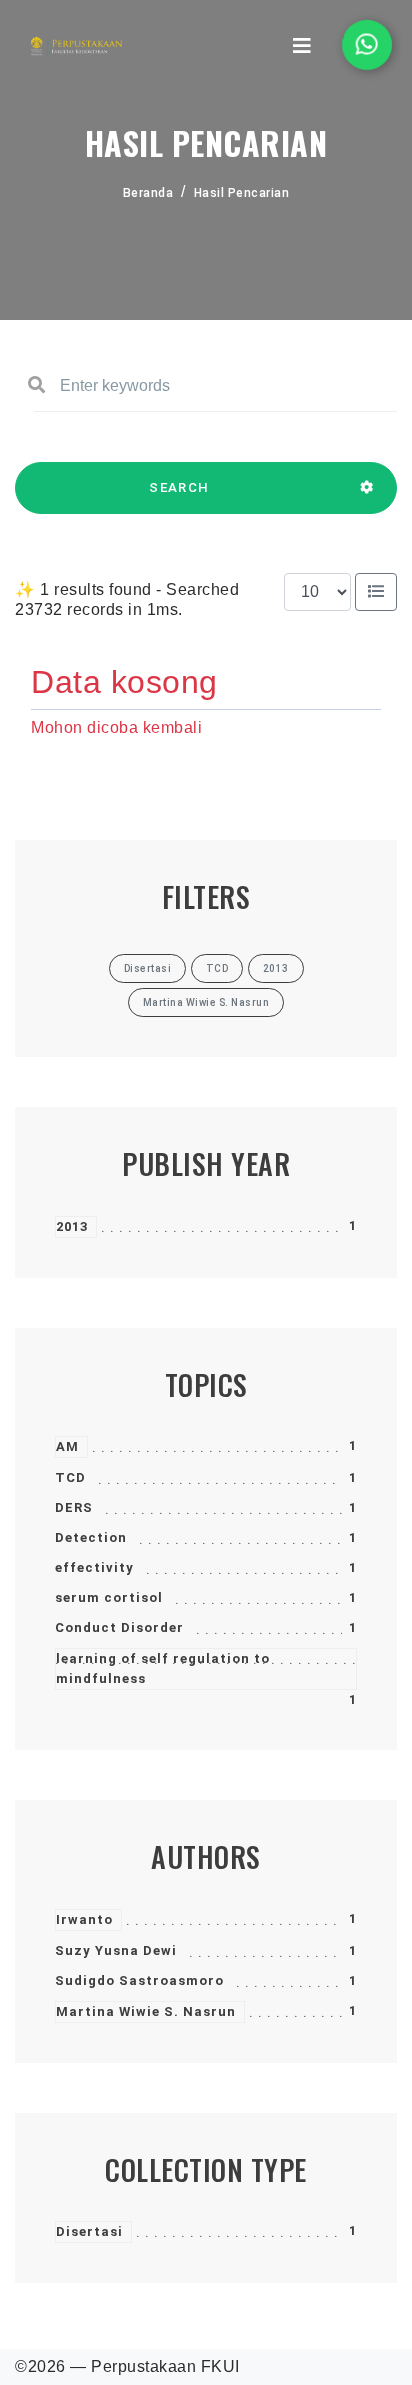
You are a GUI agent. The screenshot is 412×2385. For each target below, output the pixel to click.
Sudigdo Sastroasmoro (139, 1980)
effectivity (94, 1567)
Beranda (148, 193)
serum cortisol (109, 1597)
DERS (74, 1507)
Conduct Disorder (119, 1627)
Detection (91, 1537)
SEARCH (179, 487)
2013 (72, 1226)
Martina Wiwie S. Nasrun (146, 2011)
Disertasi (89, 2231)
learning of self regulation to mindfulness (163, 1668)
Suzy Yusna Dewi (116, 1950)
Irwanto (84, 1919)
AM (67, 1446)
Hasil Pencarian (242, 193)
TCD (70, 1477)
